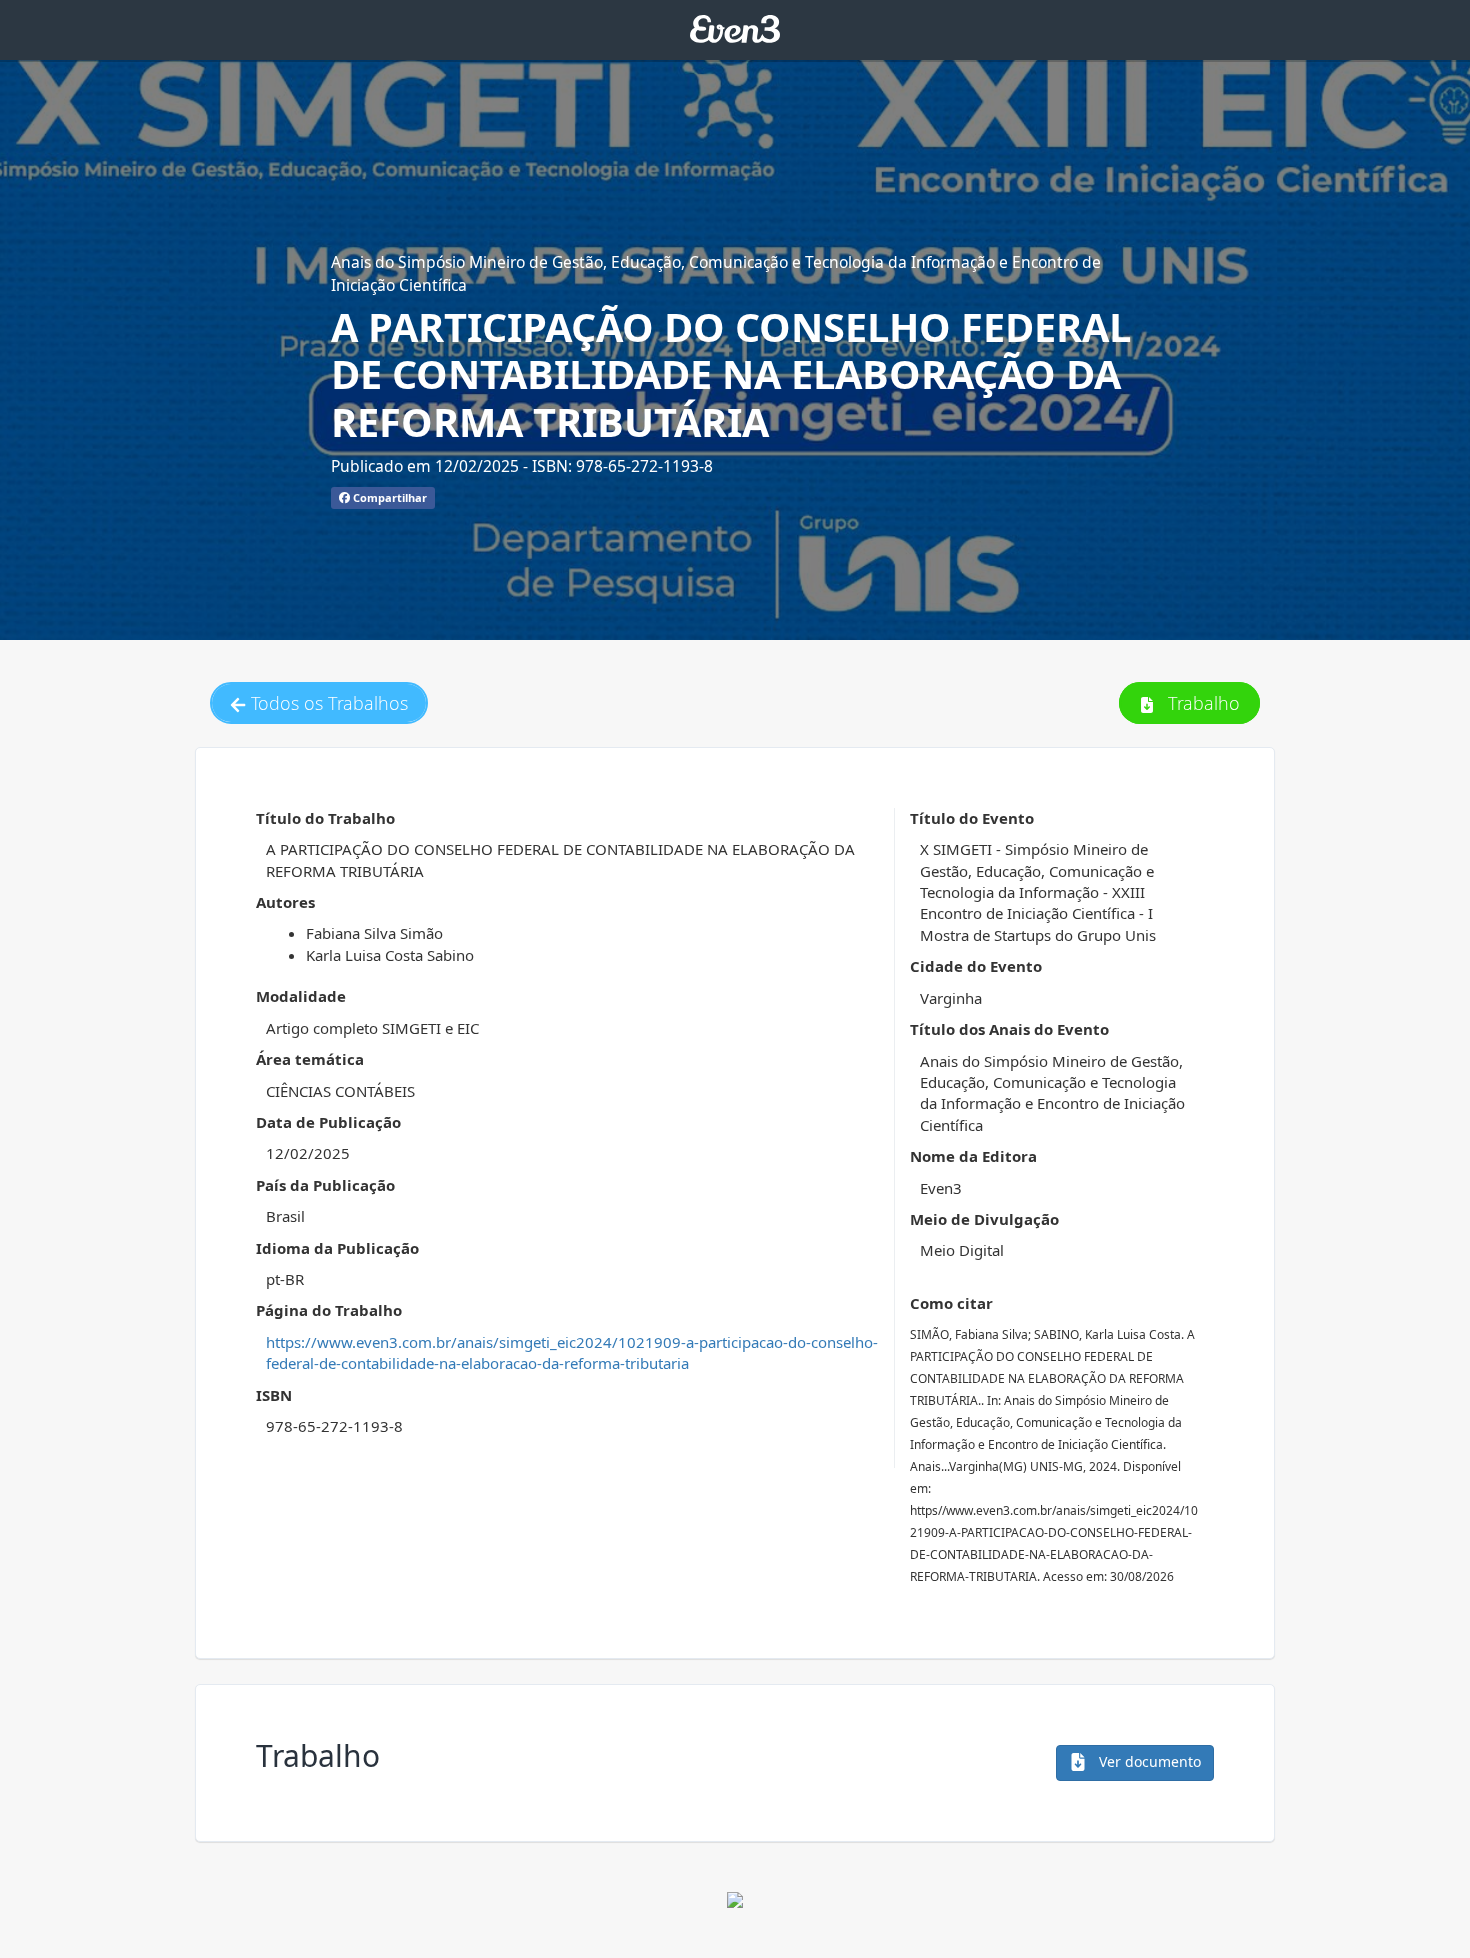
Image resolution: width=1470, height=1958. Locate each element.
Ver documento (1148, 1761)
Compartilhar (388, 497)
